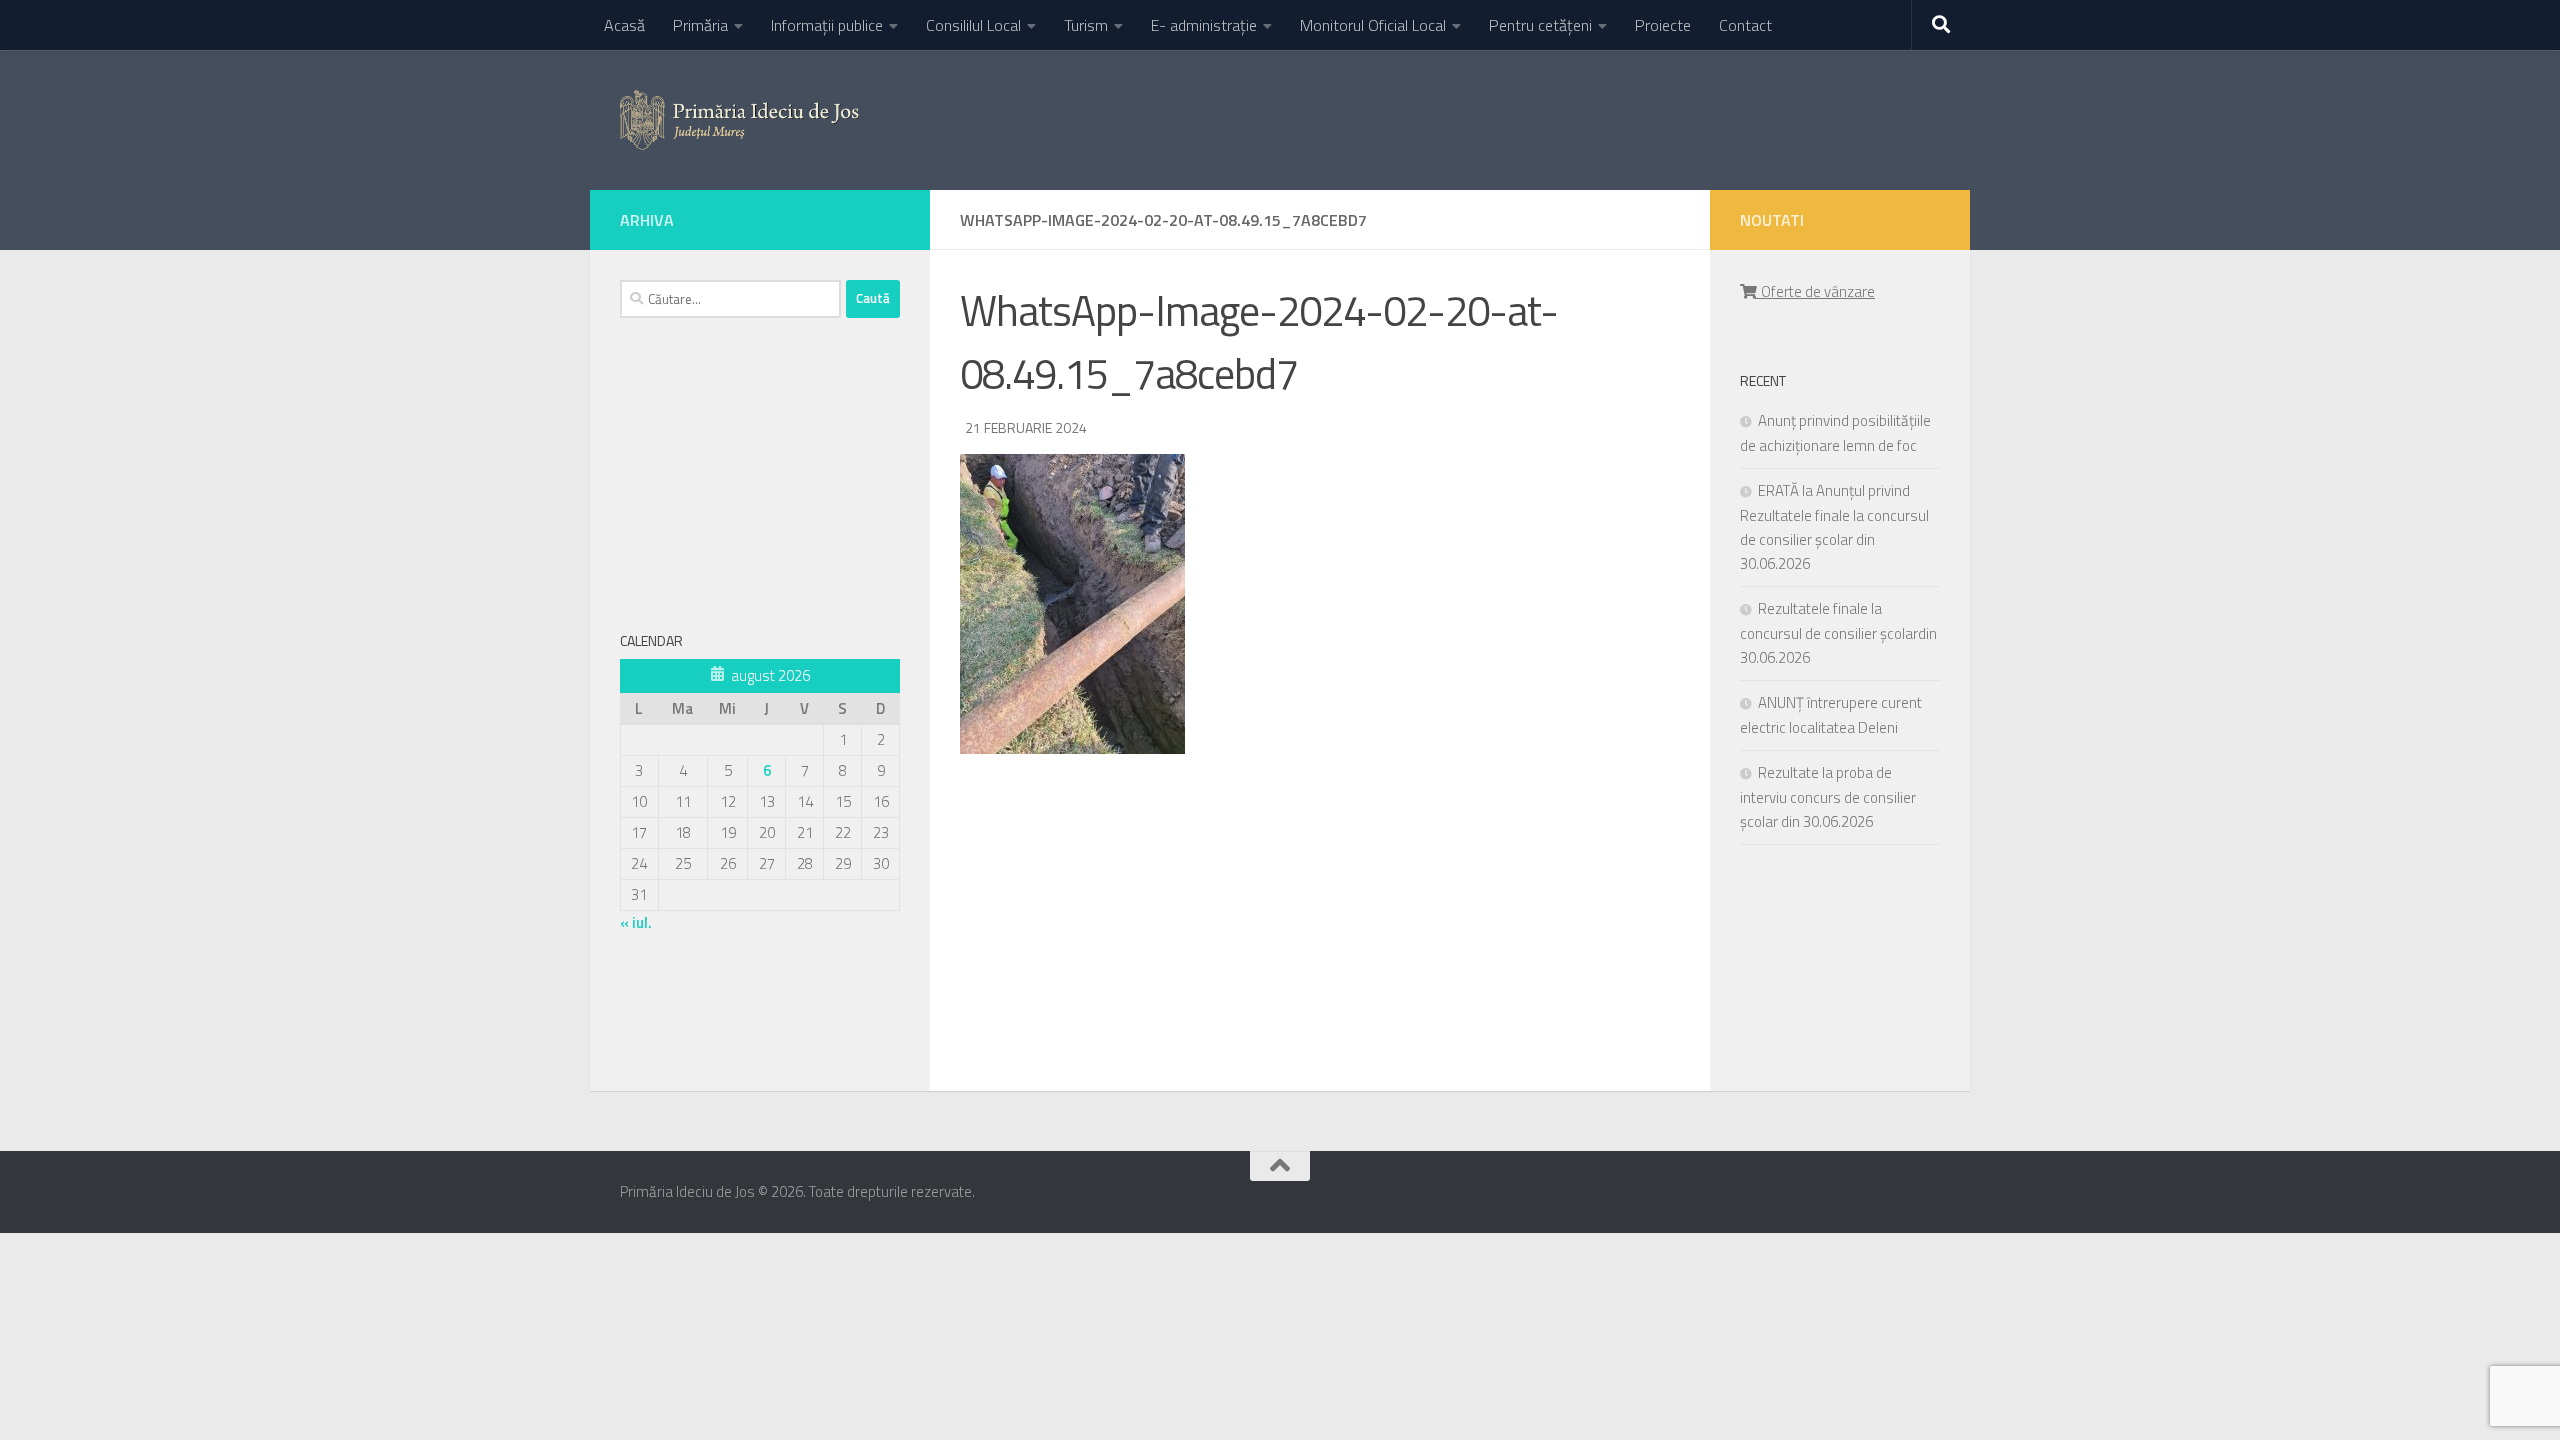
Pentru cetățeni (1540, 25)
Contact (1745, 25)
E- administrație (1204, 25)
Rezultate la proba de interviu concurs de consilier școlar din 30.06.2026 (1828, 797)
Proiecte (1663, 25)
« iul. (636, 922)
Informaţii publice (827, 25)
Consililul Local (973, 25)
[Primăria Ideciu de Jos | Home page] (739, 120)
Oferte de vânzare (1815, 291)
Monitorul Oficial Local (1373, 25)
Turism (1086, 25)
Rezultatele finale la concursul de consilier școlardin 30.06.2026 (1838, 633)
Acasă (624, 25)
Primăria (700, 25)
